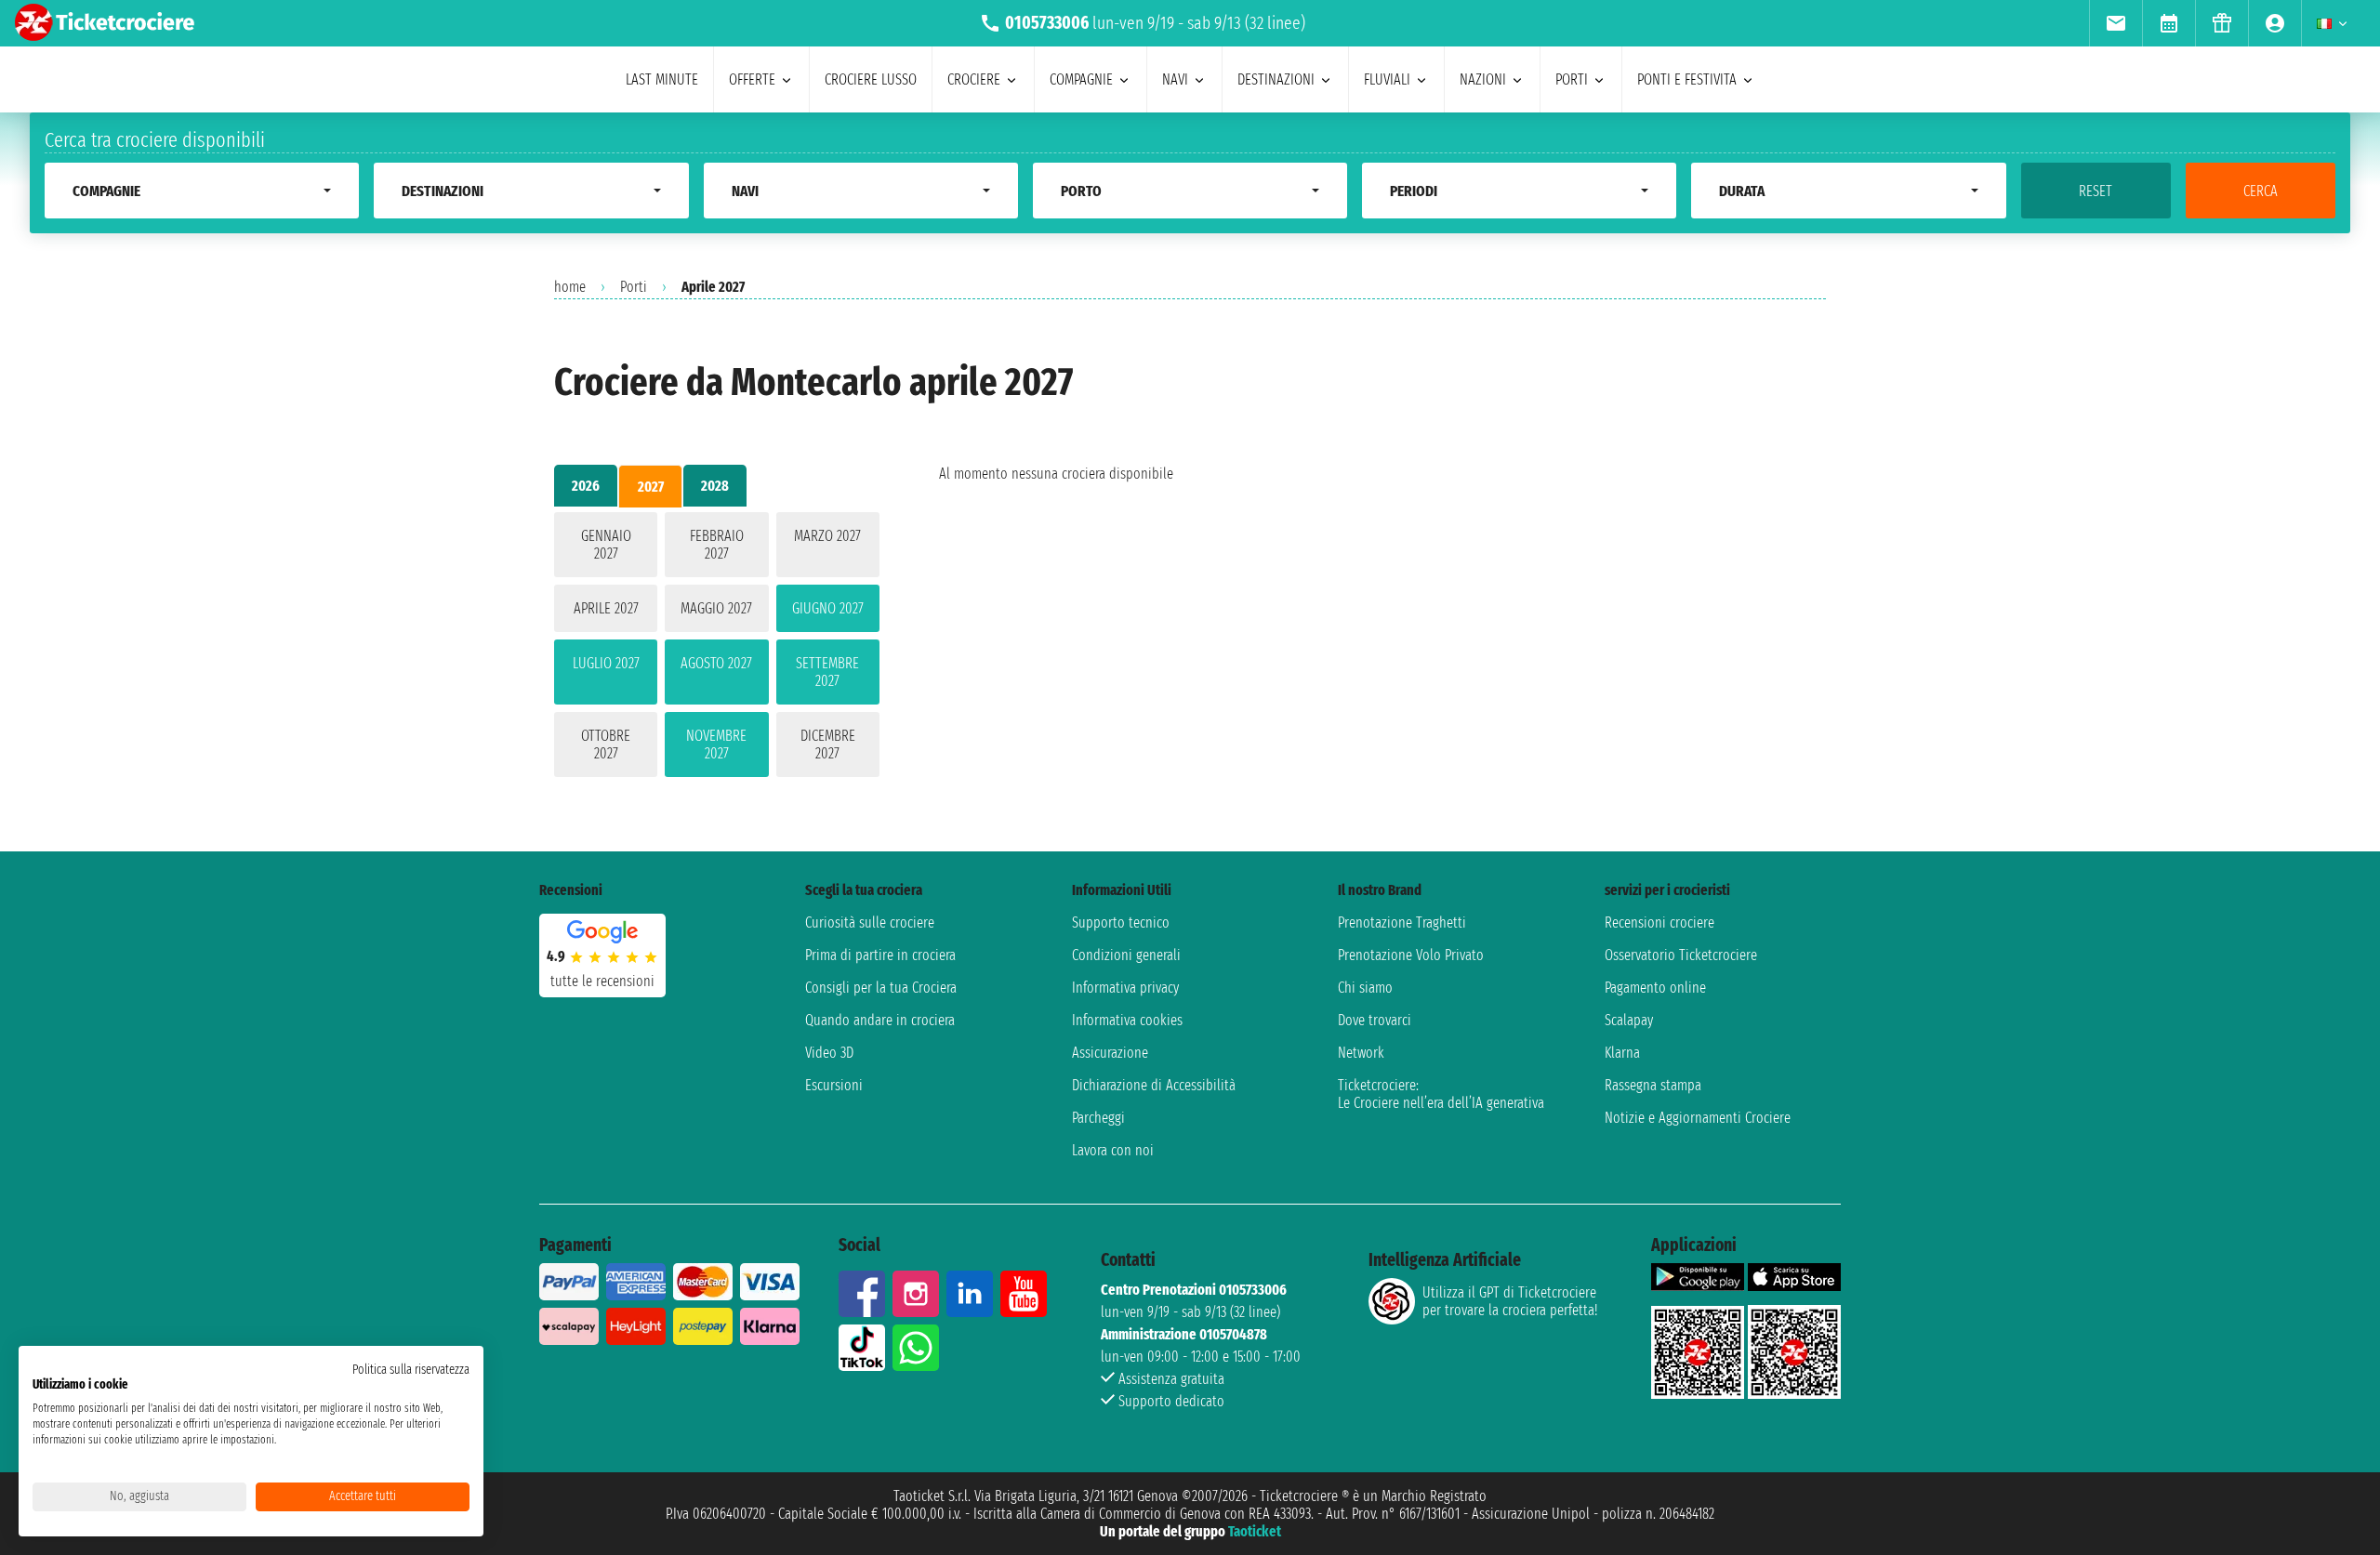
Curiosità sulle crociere (870, 922)
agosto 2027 (716, 663)
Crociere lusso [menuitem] (871, 79)
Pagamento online (1655, 988)
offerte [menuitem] (752, 79)
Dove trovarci (1375, 1020)
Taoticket (1255, 1531)
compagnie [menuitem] (1081, 79)
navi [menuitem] (1175, 79)
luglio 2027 (606, 663)
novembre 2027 (716, 745)
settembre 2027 (827, 672)
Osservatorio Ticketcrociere (1681, 955)
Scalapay (1629, 1020)
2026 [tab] (586, 486)
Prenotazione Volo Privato (1411, 955)
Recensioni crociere (1659, 922)
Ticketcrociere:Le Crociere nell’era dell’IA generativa (1441, 1094)
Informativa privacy (1125, 988)
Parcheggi (1098, 1118)
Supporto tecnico (1121, 922)
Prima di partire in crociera (880, 955)
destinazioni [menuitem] (1276, 79)
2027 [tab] (651, 487)
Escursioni (834, 1085)
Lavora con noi (1113, 1150)
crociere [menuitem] (974, 79)
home (570, 287)
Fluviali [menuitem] (1387, 79)
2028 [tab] (715, 486)
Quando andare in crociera (880, 1020)
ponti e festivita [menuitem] (1687, 79)
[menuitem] (2116, 23)
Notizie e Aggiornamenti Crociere (1698, 1118)
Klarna (1622, 1053)
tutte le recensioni (602, 981)
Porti (634, 287)
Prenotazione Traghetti (1402, 922)
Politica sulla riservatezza (411, 1370)
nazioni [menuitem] (1483, 79)
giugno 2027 (828, 608)
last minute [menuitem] (662, 79)
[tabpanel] (717, 648)
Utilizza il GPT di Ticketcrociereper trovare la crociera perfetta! (1510, 1301)
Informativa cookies (1127, 1020)
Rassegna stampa (1653, 1085)
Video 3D (829, 1053)
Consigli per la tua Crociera (881, 988)
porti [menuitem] (1572, 79)
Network (1361, 1053)
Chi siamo (1365, 988)
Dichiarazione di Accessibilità (1154, 1085)
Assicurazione (1110, 1053)
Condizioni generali (1126, 955)
